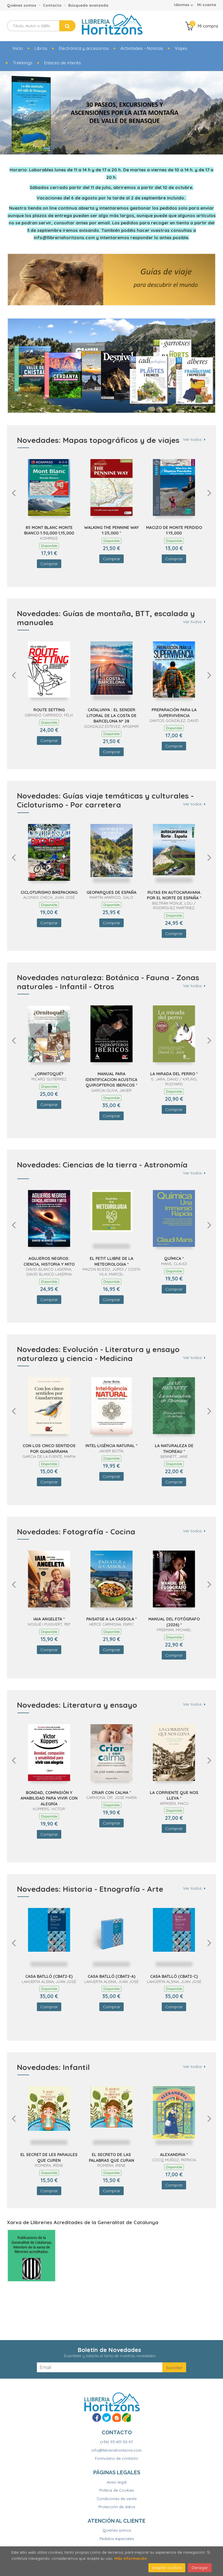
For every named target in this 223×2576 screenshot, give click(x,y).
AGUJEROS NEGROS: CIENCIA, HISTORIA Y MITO (49, 1261)
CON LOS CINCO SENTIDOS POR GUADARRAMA (49, 1449)
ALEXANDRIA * (174, 2155)
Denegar (200, 2568)
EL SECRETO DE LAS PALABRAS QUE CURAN (111, 2157)
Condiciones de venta (117, 2499)
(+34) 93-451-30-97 (117, 2442)
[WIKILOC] (126, 2417)
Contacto (52, 5)
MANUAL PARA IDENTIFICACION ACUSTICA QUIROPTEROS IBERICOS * (111, 1079)
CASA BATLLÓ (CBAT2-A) (111, 1976)
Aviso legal (117, 2482)
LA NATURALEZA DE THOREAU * (174, 1449)
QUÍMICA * (174, 1258)
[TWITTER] (107, 2417)
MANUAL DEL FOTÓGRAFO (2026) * (174, 1622)
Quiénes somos (22, 5)
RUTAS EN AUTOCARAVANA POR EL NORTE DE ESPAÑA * (174, 895)
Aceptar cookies (167, 2568)
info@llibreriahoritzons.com (117, 2450)
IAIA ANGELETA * (49, 1619)
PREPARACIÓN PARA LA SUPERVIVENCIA (174, 713)
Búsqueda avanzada (88, 5)
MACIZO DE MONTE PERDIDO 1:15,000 (174, 530)
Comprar (49, 564)
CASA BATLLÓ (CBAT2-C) (174, 1976)
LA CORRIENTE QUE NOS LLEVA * (174, 1795)
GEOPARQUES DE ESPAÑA (111, 892)
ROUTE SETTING (49, 710)
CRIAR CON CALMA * (111, 1793)
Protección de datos (117, 2507)
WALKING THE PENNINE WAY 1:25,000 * (111, 530)
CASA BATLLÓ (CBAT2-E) (49, 1976)
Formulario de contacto (117, 2458)
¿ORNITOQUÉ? (49, 1074)
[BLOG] (116, 2417)
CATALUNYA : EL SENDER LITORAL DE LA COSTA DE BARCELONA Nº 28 (111, 715)
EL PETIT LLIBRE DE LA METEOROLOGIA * (111, 1261)
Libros (41, 48)
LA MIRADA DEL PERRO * (174, 1074)
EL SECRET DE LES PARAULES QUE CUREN (49, 2157)
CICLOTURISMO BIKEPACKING (49, 892)
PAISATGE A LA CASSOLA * (111, 1619)
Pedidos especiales (117, 2539)
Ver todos (192, 440)
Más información (131, 2558)
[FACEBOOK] (97, 2417)
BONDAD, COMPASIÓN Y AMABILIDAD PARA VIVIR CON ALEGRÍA (49, 1798)
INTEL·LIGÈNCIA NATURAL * (111, 1446)
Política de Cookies (117, 2490)
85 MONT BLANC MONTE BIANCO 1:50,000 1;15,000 (49, 530)
